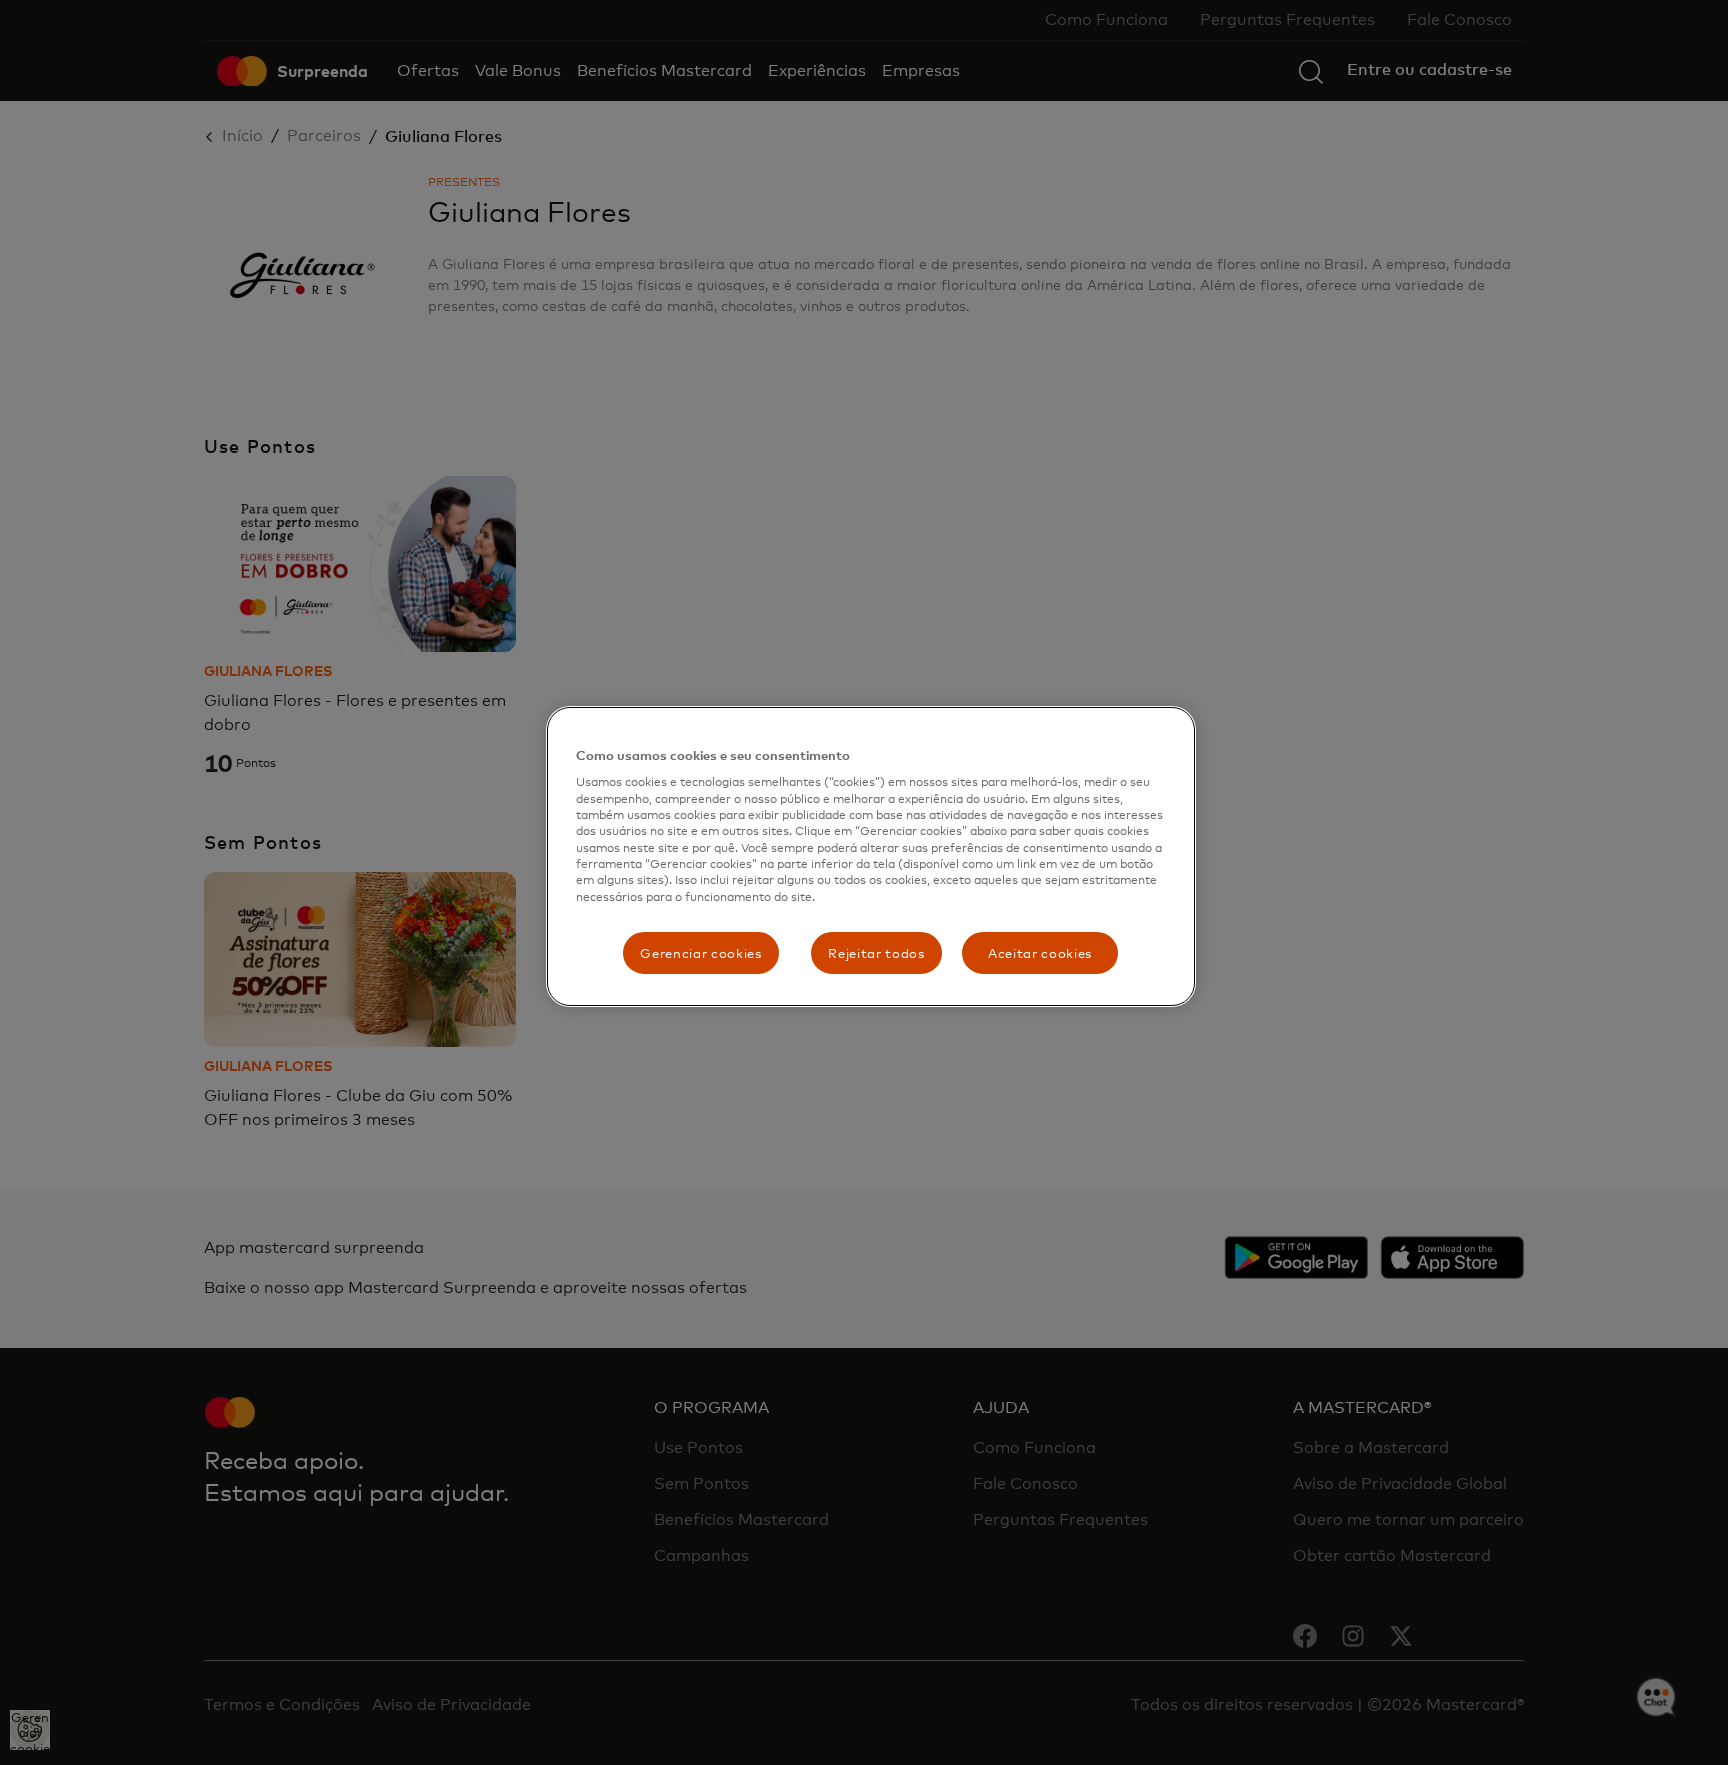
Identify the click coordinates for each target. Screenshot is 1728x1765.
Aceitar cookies (1040, 953)
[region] (871, 856)
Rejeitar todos (876, 953)
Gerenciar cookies (700, 953)
